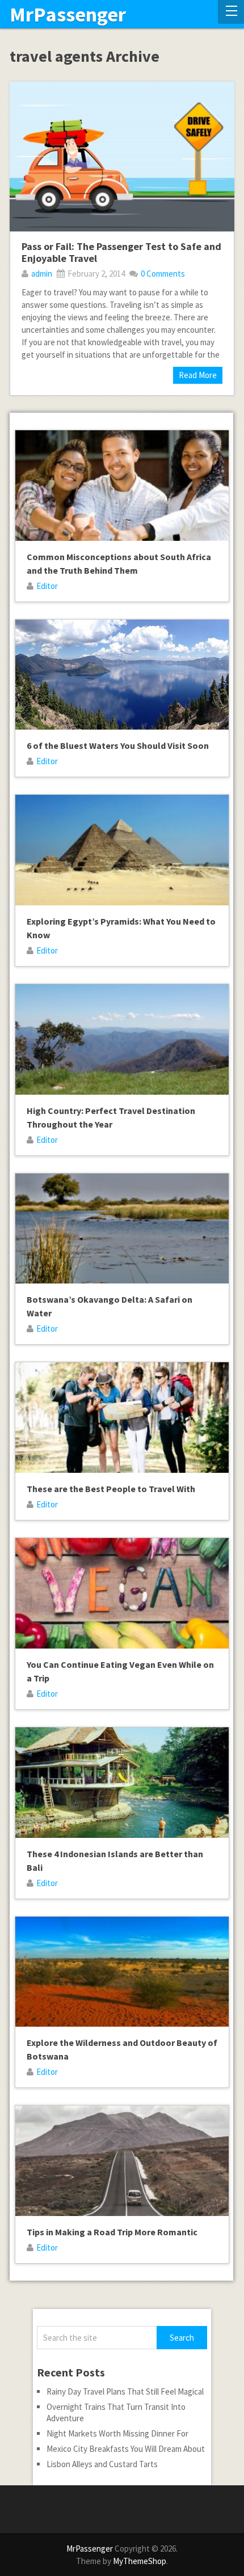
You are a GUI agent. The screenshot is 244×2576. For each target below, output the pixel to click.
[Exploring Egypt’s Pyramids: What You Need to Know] (122, 850)
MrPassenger (68, 15)
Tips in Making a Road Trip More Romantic (112, 2232)
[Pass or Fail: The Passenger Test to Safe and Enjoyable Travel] (122, 156)
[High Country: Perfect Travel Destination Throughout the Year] (122, 1039)
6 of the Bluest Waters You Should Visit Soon (118, 745)
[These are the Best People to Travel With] (122, 1418)
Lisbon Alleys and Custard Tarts (102, 2464)
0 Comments (163, 274)
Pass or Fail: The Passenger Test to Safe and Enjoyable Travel (121, 253)
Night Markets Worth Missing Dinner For (117, 2433)
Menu (231, 12)
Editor (47, 586)
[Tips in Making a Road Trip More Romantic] (122, 2161)
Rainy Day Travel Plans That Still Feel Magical (125, 2391)
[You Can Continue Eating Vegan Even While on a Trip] (122, 1593)
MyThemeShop (140, 2561)
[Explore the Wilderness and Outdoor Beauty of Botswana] (122, 1972)
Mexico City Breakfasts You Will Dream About (126, 2449)
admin (42, 274)
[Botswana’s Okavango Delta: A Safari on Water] (122, 1229)
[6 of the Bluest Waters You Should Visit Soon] (122, 675)
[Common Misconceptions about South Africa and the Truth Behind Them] (122, 486)
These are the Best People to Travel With (111, 1489)
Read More (198, 375)
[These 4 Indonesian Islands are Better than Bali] (122, 1783)
